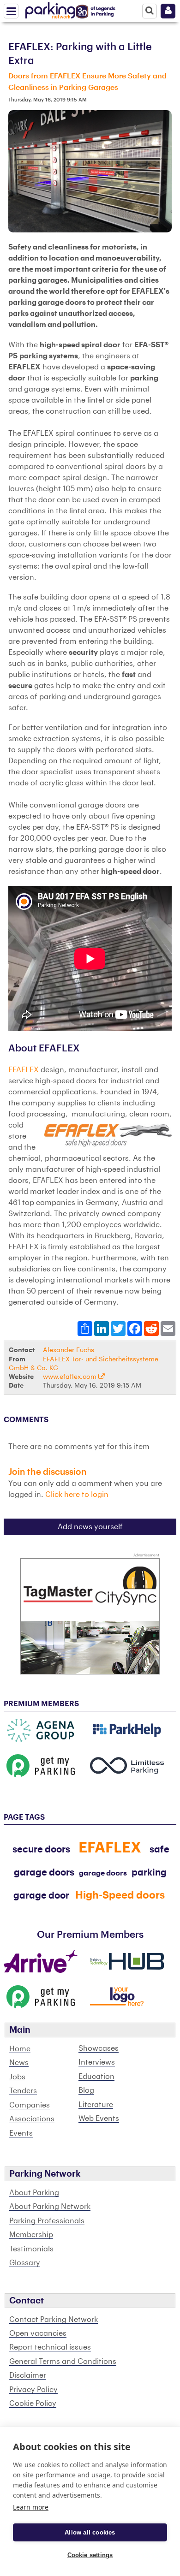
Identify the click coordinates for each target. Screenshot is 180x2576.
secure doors (41, 1850)
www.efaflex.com (71, 1377)
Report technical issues (50, 2347)
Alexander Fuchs (69, 1350)
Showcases (99, 2048)
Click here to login (77, 1495)
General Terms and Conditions (63, 2362)
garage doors (103, 1873)
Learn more (31, 2507)
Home (20, 2049)
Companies (30, 2105)
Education (96, 2077)
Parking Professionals (47, 2221)
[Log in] (168, 11)
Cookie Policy (33, 2404)
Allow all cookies (90, 2532)
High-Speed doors (120, 1895)
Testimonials (31, 2249)
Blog (86, 2090)
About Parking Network (50, 2207)
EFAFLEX (24, 1070)
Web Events (99, 2119)
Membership (31, 2235)
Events (21, 2133)
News (19, 2063)
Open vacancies (38, 2333)
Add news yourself (90, 1527)
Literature (96, 2105)
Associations (32, 2119)
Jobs (17, 2077)
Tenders (23, 2091)
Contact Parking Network (54, 2320)
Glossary (25, 2263)
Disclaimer (28, 2375)
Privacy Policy (33, 2390)
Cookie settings (90, 2555)
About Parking (34, 2193)
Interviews (97, 2062)
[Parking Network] (50, 9)
